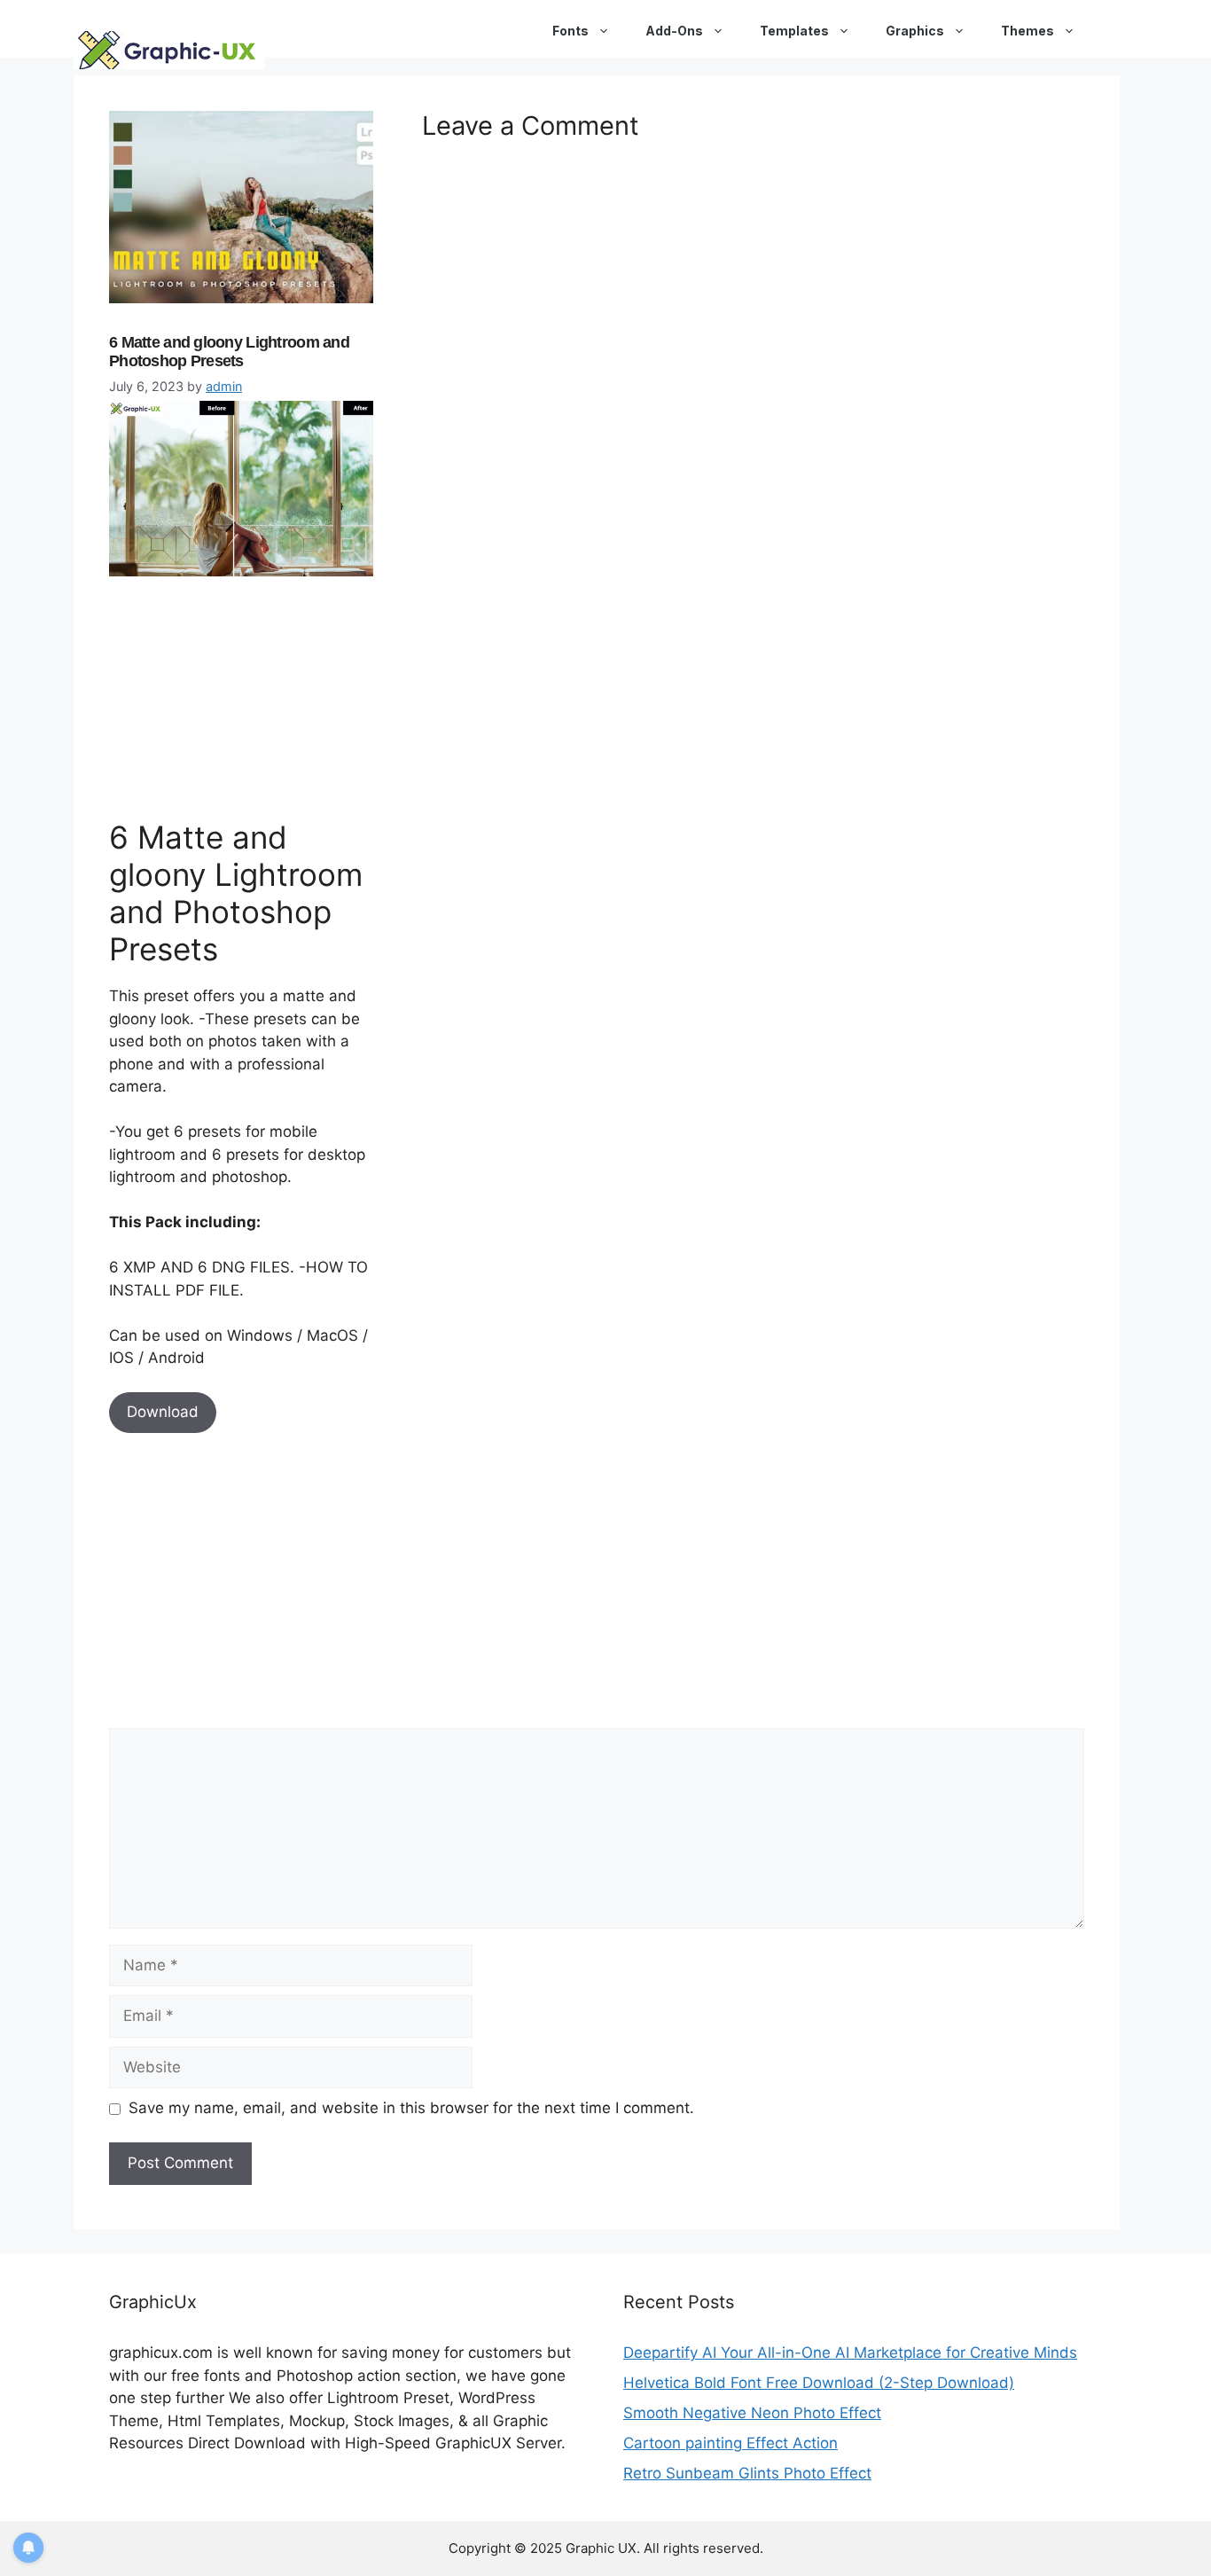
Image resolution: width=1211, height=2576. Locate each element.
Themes (1027, 31)
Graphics (915, 31)
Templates (794, 31)
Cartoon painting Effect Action (731, 2443)
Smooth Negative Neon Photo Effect (752, 2413)
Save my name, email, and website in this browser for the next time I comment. (411, 2108)
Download (163, 1412)
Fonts (570, 31)
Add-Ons (674, 31)
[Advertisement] (242, 694)
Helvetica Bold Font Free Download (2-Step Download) (819, 2383)
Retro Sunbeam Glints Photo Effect (747, 2473)
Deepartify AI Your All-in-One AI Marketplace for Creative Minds (850, 2353)
